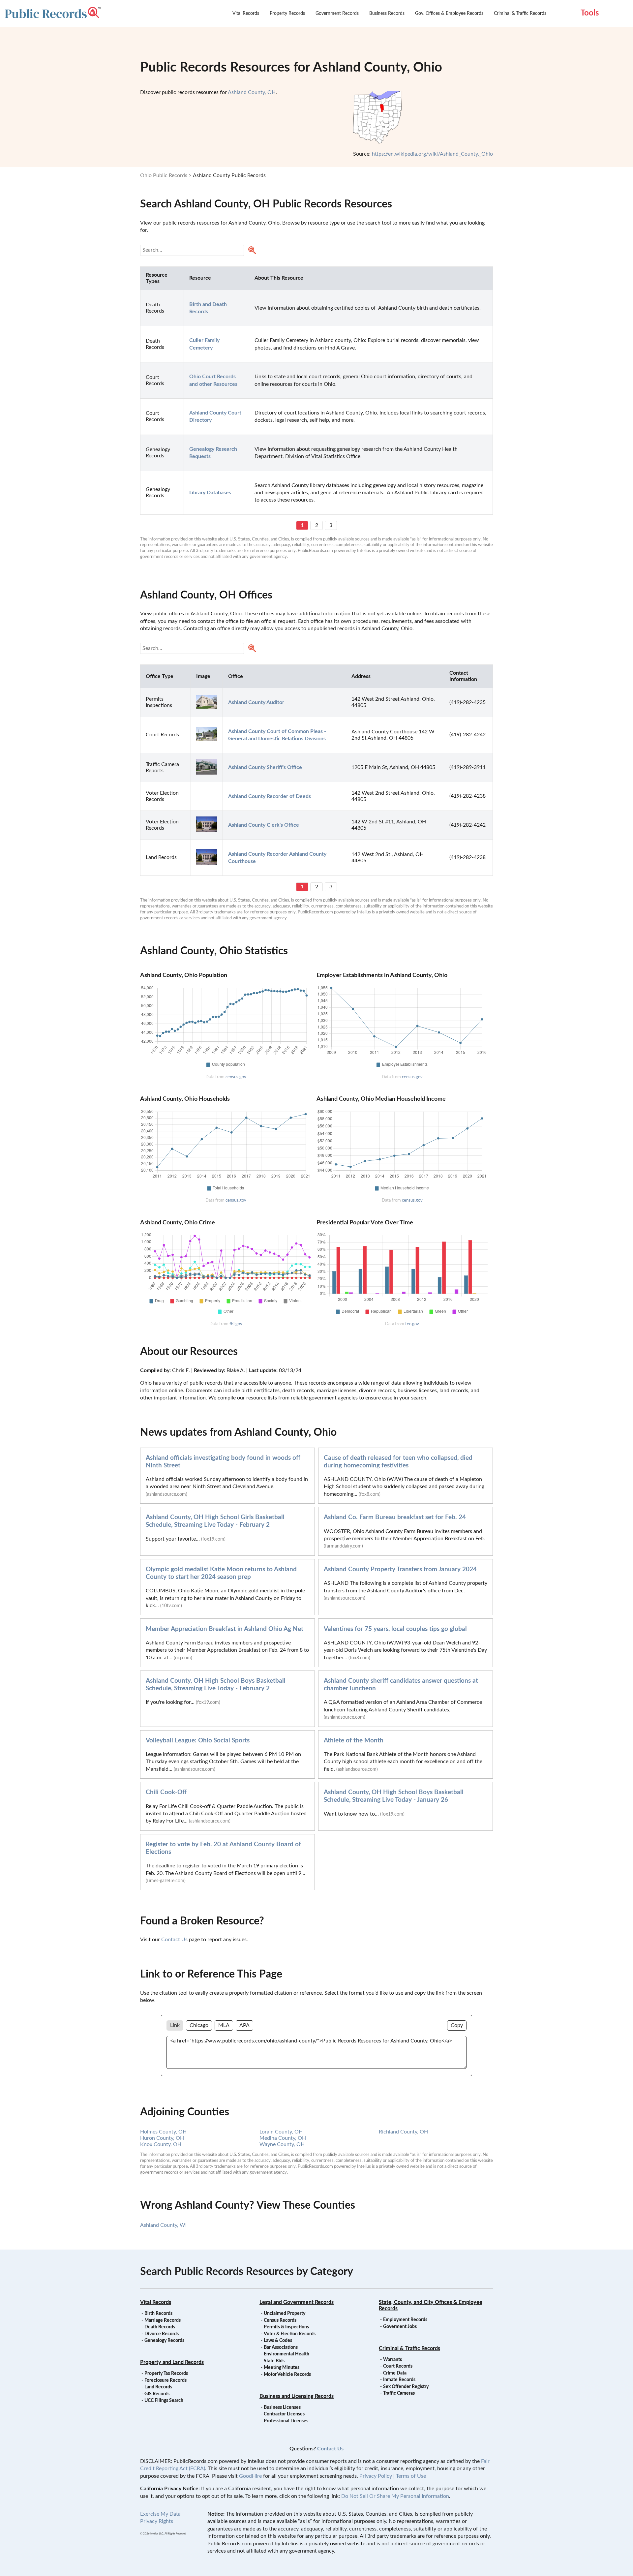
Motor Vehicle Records (287, 2375)
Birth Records (158, 2314)
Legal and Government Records (297, 2302)
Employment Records (405, 2320)
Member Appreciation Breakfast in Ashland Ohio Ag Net (225, 1629)
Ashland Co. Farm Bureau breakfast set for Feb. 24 (395, 1517)
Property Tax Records (166, 2374)
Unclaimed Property (285, 2314)
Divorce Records (162, 2334)
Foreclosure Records (166, 2380)
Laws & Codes (278, 2341)
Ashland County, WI (163, 2225)
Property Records (287, 14)
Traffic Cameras (399, 2393)
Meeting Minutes (282, 2368)
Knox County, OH (161, 2144)
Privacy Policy (376, 2476)
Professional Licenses (286, 2421)
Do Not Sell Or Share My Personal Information (395, 2496)
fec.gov (412, 1324)
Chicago (199, 2025)
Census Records (280, 2320)
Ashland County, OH (252, 92)
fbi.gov (236, 1324)
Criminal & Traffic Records (520, 14)
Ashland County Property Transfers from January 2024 (400, 1569)
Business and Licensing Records (297, 2396)
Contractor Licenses (284, 2414)
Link (175, 2025)
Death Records (160, 2327)
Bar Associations (281, 2347)
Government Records (337, 14)
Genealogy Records (164, 2341)
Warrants (392, 2360)
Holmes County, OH (163, 2132)
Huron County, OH (162, 2138)
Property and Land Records (172, 2362)
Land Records (158, 2387)
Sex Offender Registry (406, 2387)
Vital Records (246, 14)
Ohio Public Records (164, 175)
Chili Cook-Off (166, 1792)
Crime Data (395, 2373)
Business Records (387, 14)
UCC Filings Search (164, 2401)
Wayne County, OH (282, 2144)
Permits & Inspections (286, 2327)
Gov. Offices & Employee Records (449, 14)
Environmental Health (286, 2354)
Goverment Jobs (400, 2327)
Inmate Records (399, 2380)
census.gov (236, 1077)
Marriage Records (163, 2320)
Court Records (398, 2366)
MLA (224, 2025)
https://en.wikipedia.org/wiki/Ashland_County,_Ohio (432, 154)
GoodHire (250, 2476)
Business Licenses (282, 2407)
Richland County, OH (403, 2132)
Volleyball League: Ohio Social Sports (198, 1741)
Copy (457, 2025)
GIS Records (157, 2394)
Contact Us (174, 1940)
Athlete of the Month (354, 1741)
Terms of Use (411, 2476)
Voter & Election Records (290, 2334)
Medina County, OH (283, 2138)
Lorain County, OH (281, 2132)
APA (244, 2025)
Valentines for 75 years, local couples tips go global (395, 1629)
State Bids (274, 2361)
